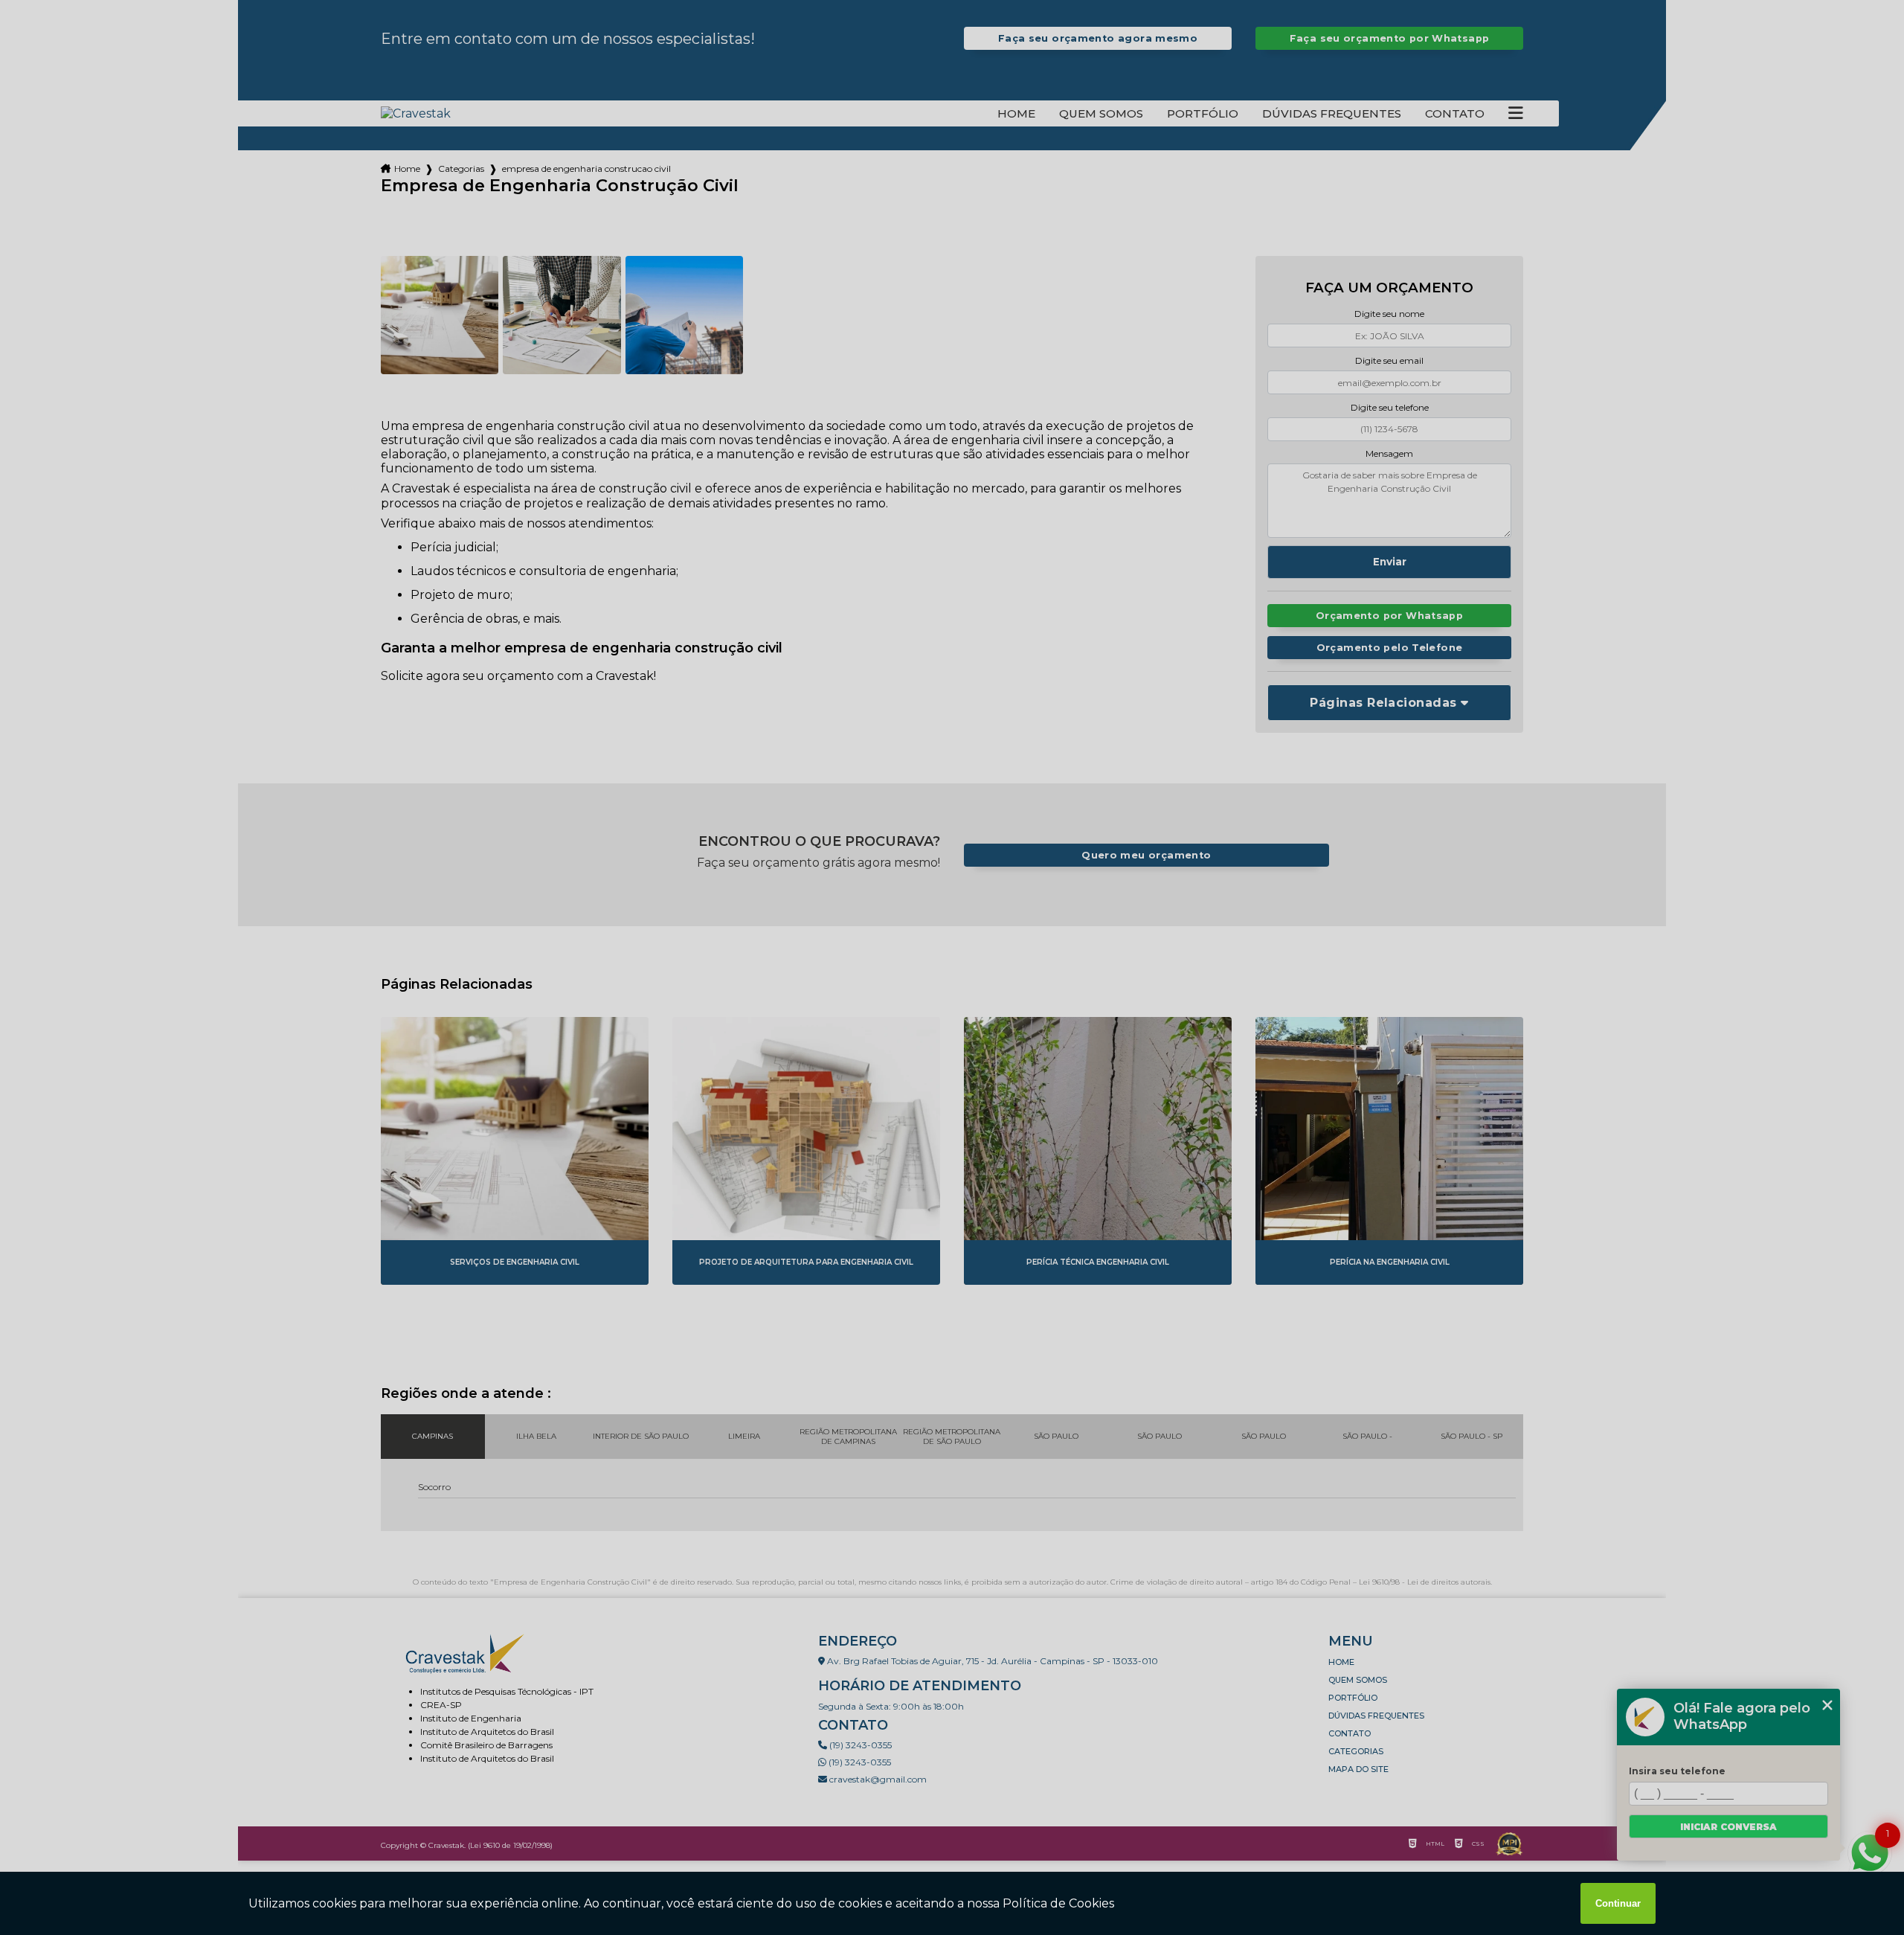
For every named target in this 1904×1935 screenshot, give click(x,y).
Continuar (1618, 1903)
